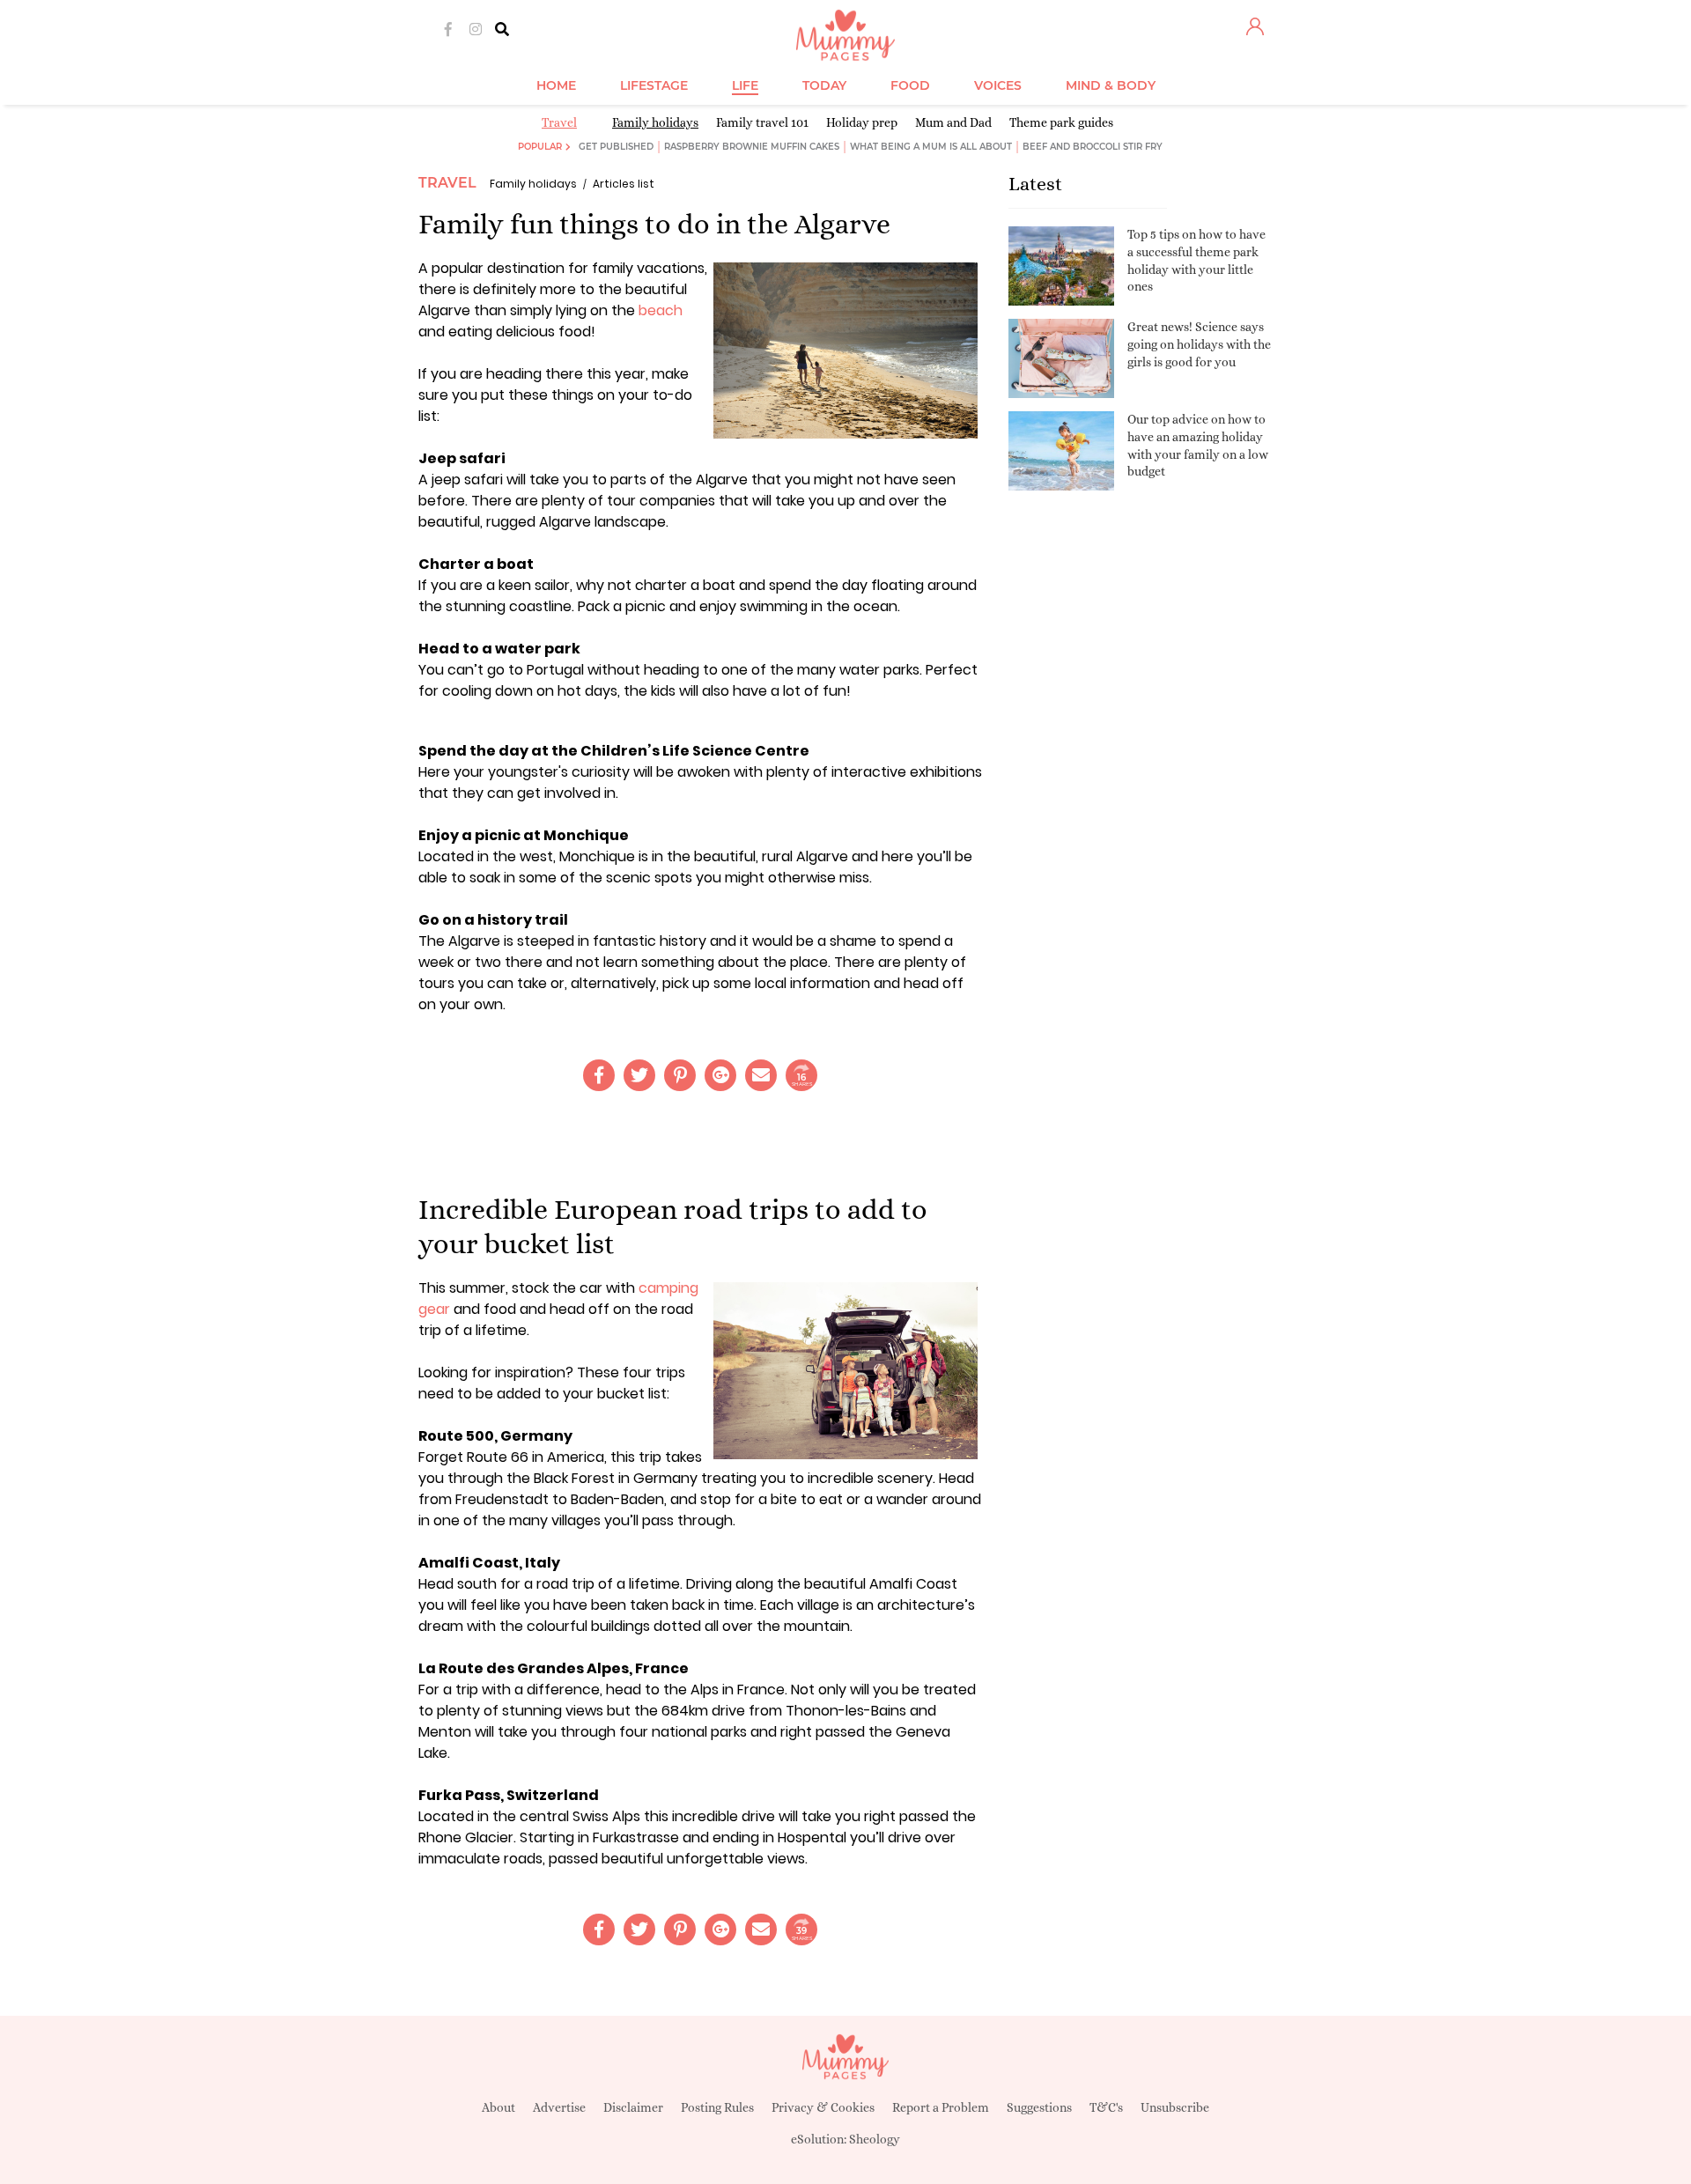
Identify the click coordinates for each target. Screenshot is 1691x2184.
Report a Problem (941, 2107)
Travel (559, 122)
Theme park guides (1061, 122)
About (498, 2107)
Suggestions (1039, 2107)
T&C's (1106, 2107)
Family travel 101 (762, 122)
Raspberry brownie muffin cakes (752, 147)
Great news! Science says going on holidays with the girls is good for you (1199, 344)
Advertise (559, 2107)
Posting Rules (717, 2107)
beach (661, 310)
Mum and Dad (953, 122)
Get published (616, 147)
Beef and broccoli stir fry (1093, 147)
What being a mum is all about (931, 147)
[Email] (761, 1075)
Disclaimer (633, 2107)
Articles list (624, 184)
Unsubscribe (1175, 2107)
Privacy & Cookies (823, 2107)
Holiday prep (862, 122)
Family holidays (655, 122)
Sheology (875, 2139)
